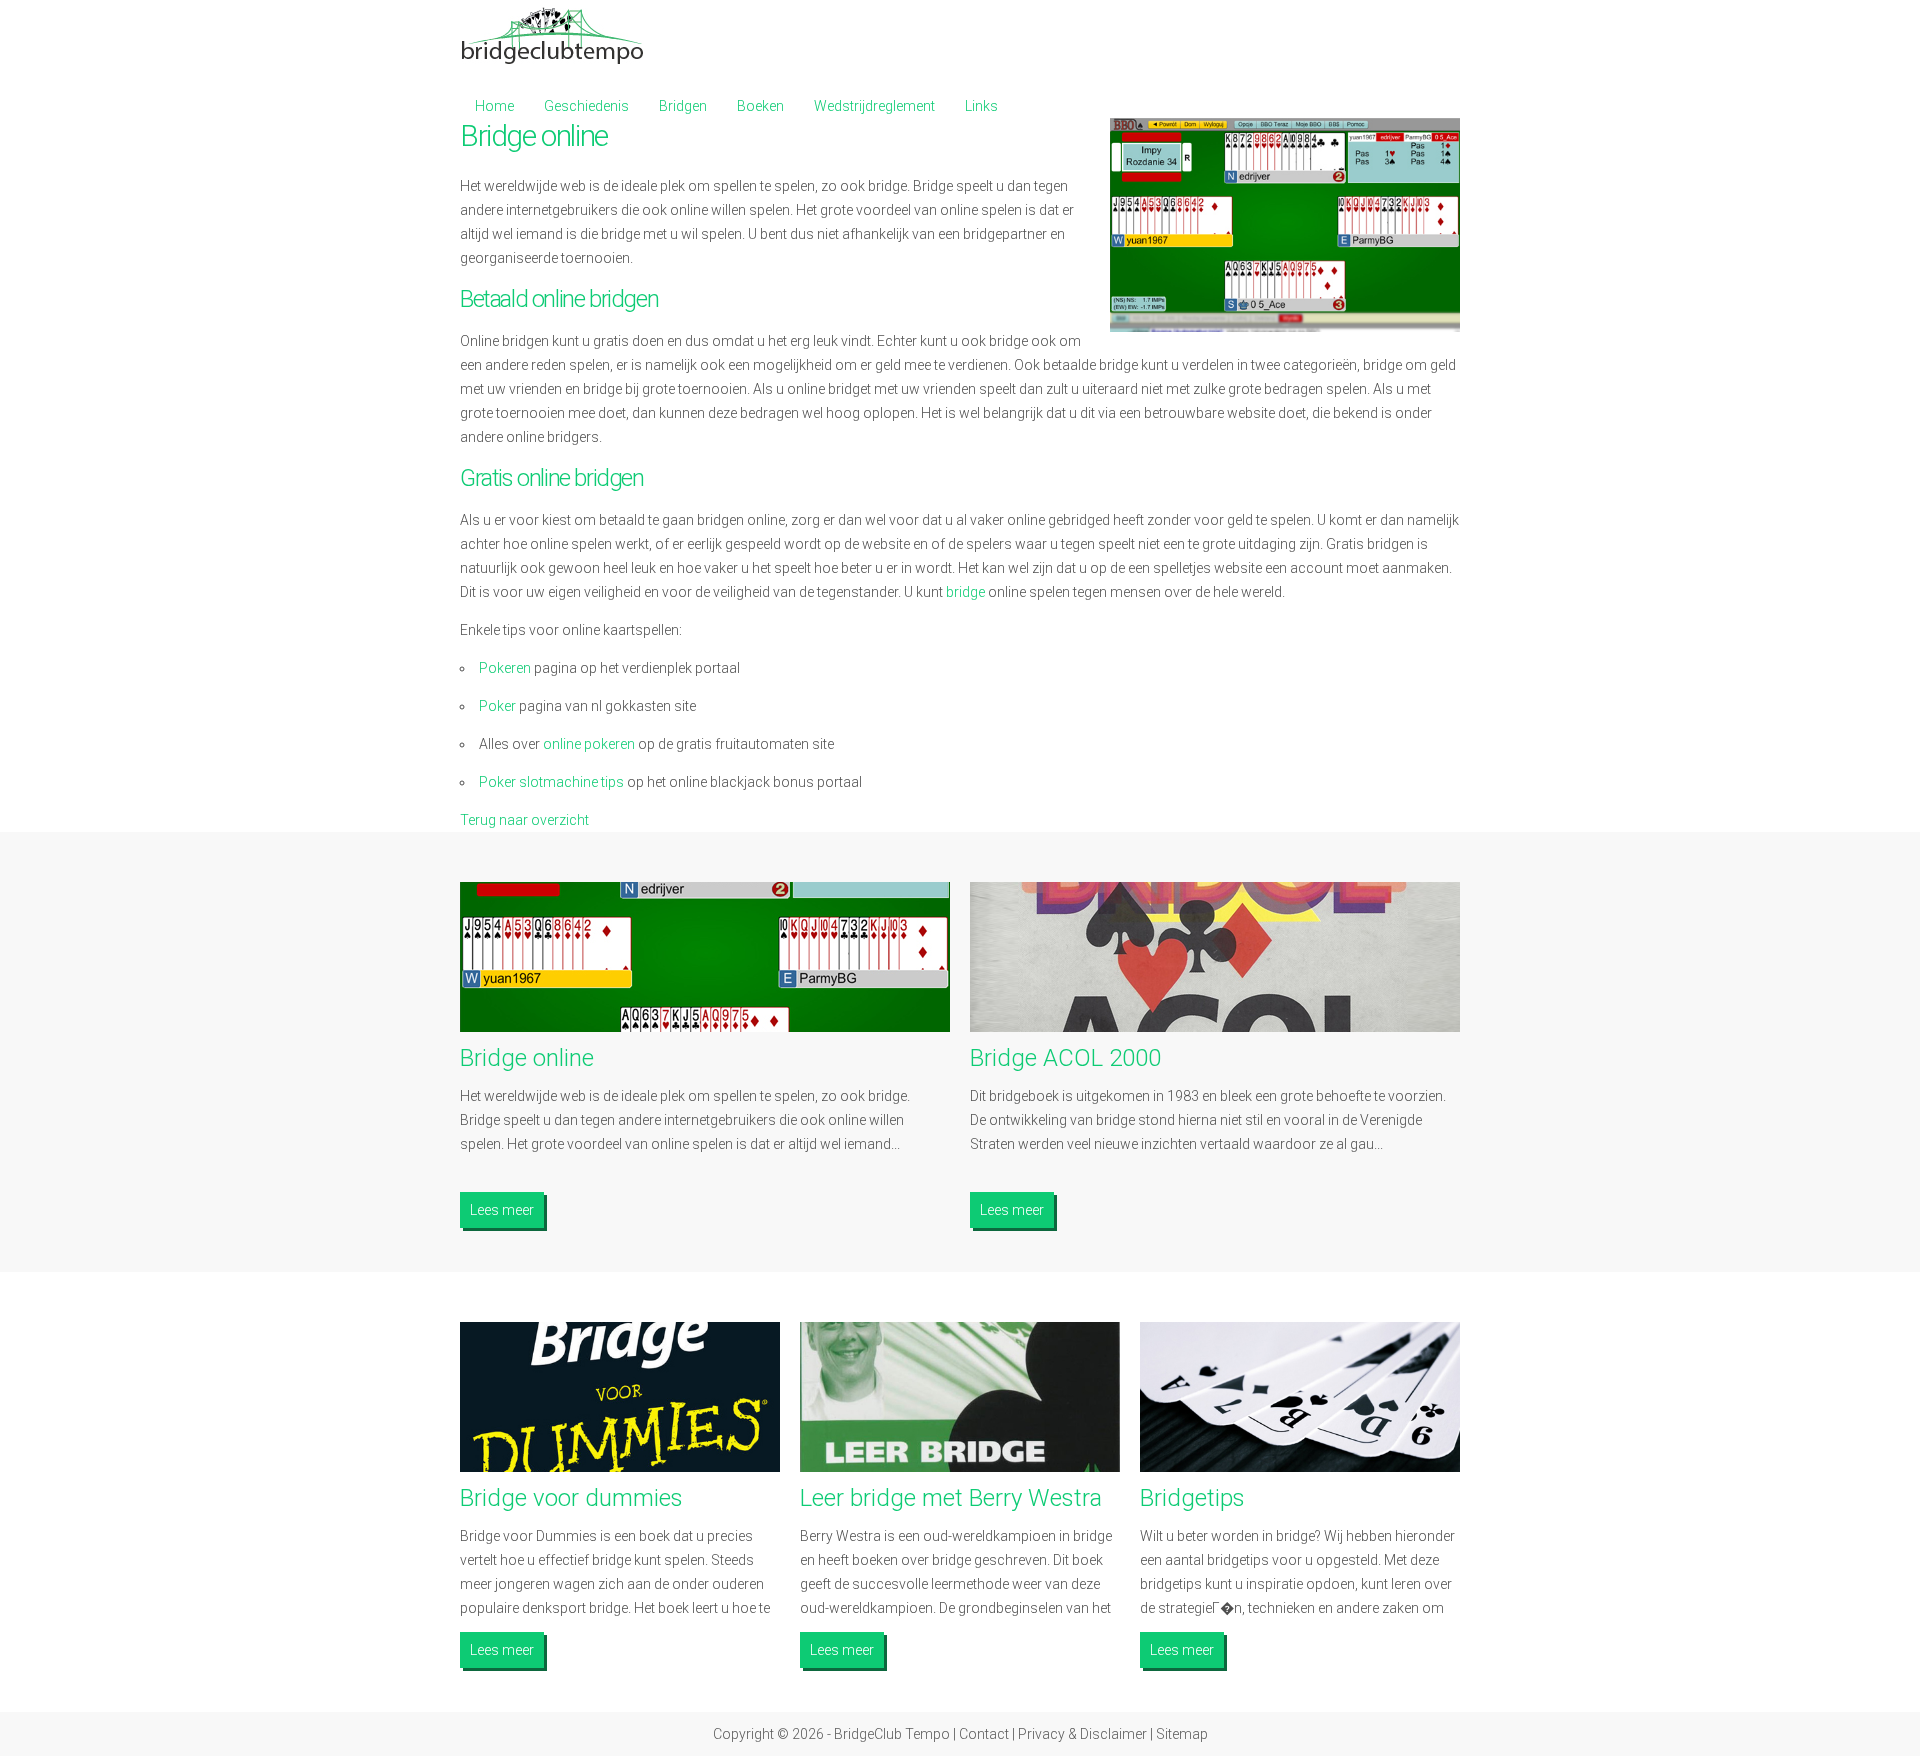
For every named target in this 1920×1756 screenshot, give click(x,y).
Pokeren (505, 668)
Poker (497, 706)
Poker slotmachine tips (551, 782)
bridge (965, 592)
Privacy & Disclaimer (1082, 1734)
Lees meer (502, 1210)
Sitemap (1182, 1734)
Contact (984, 1734)
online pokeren (589, 744)
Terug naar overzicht (524, 820)
